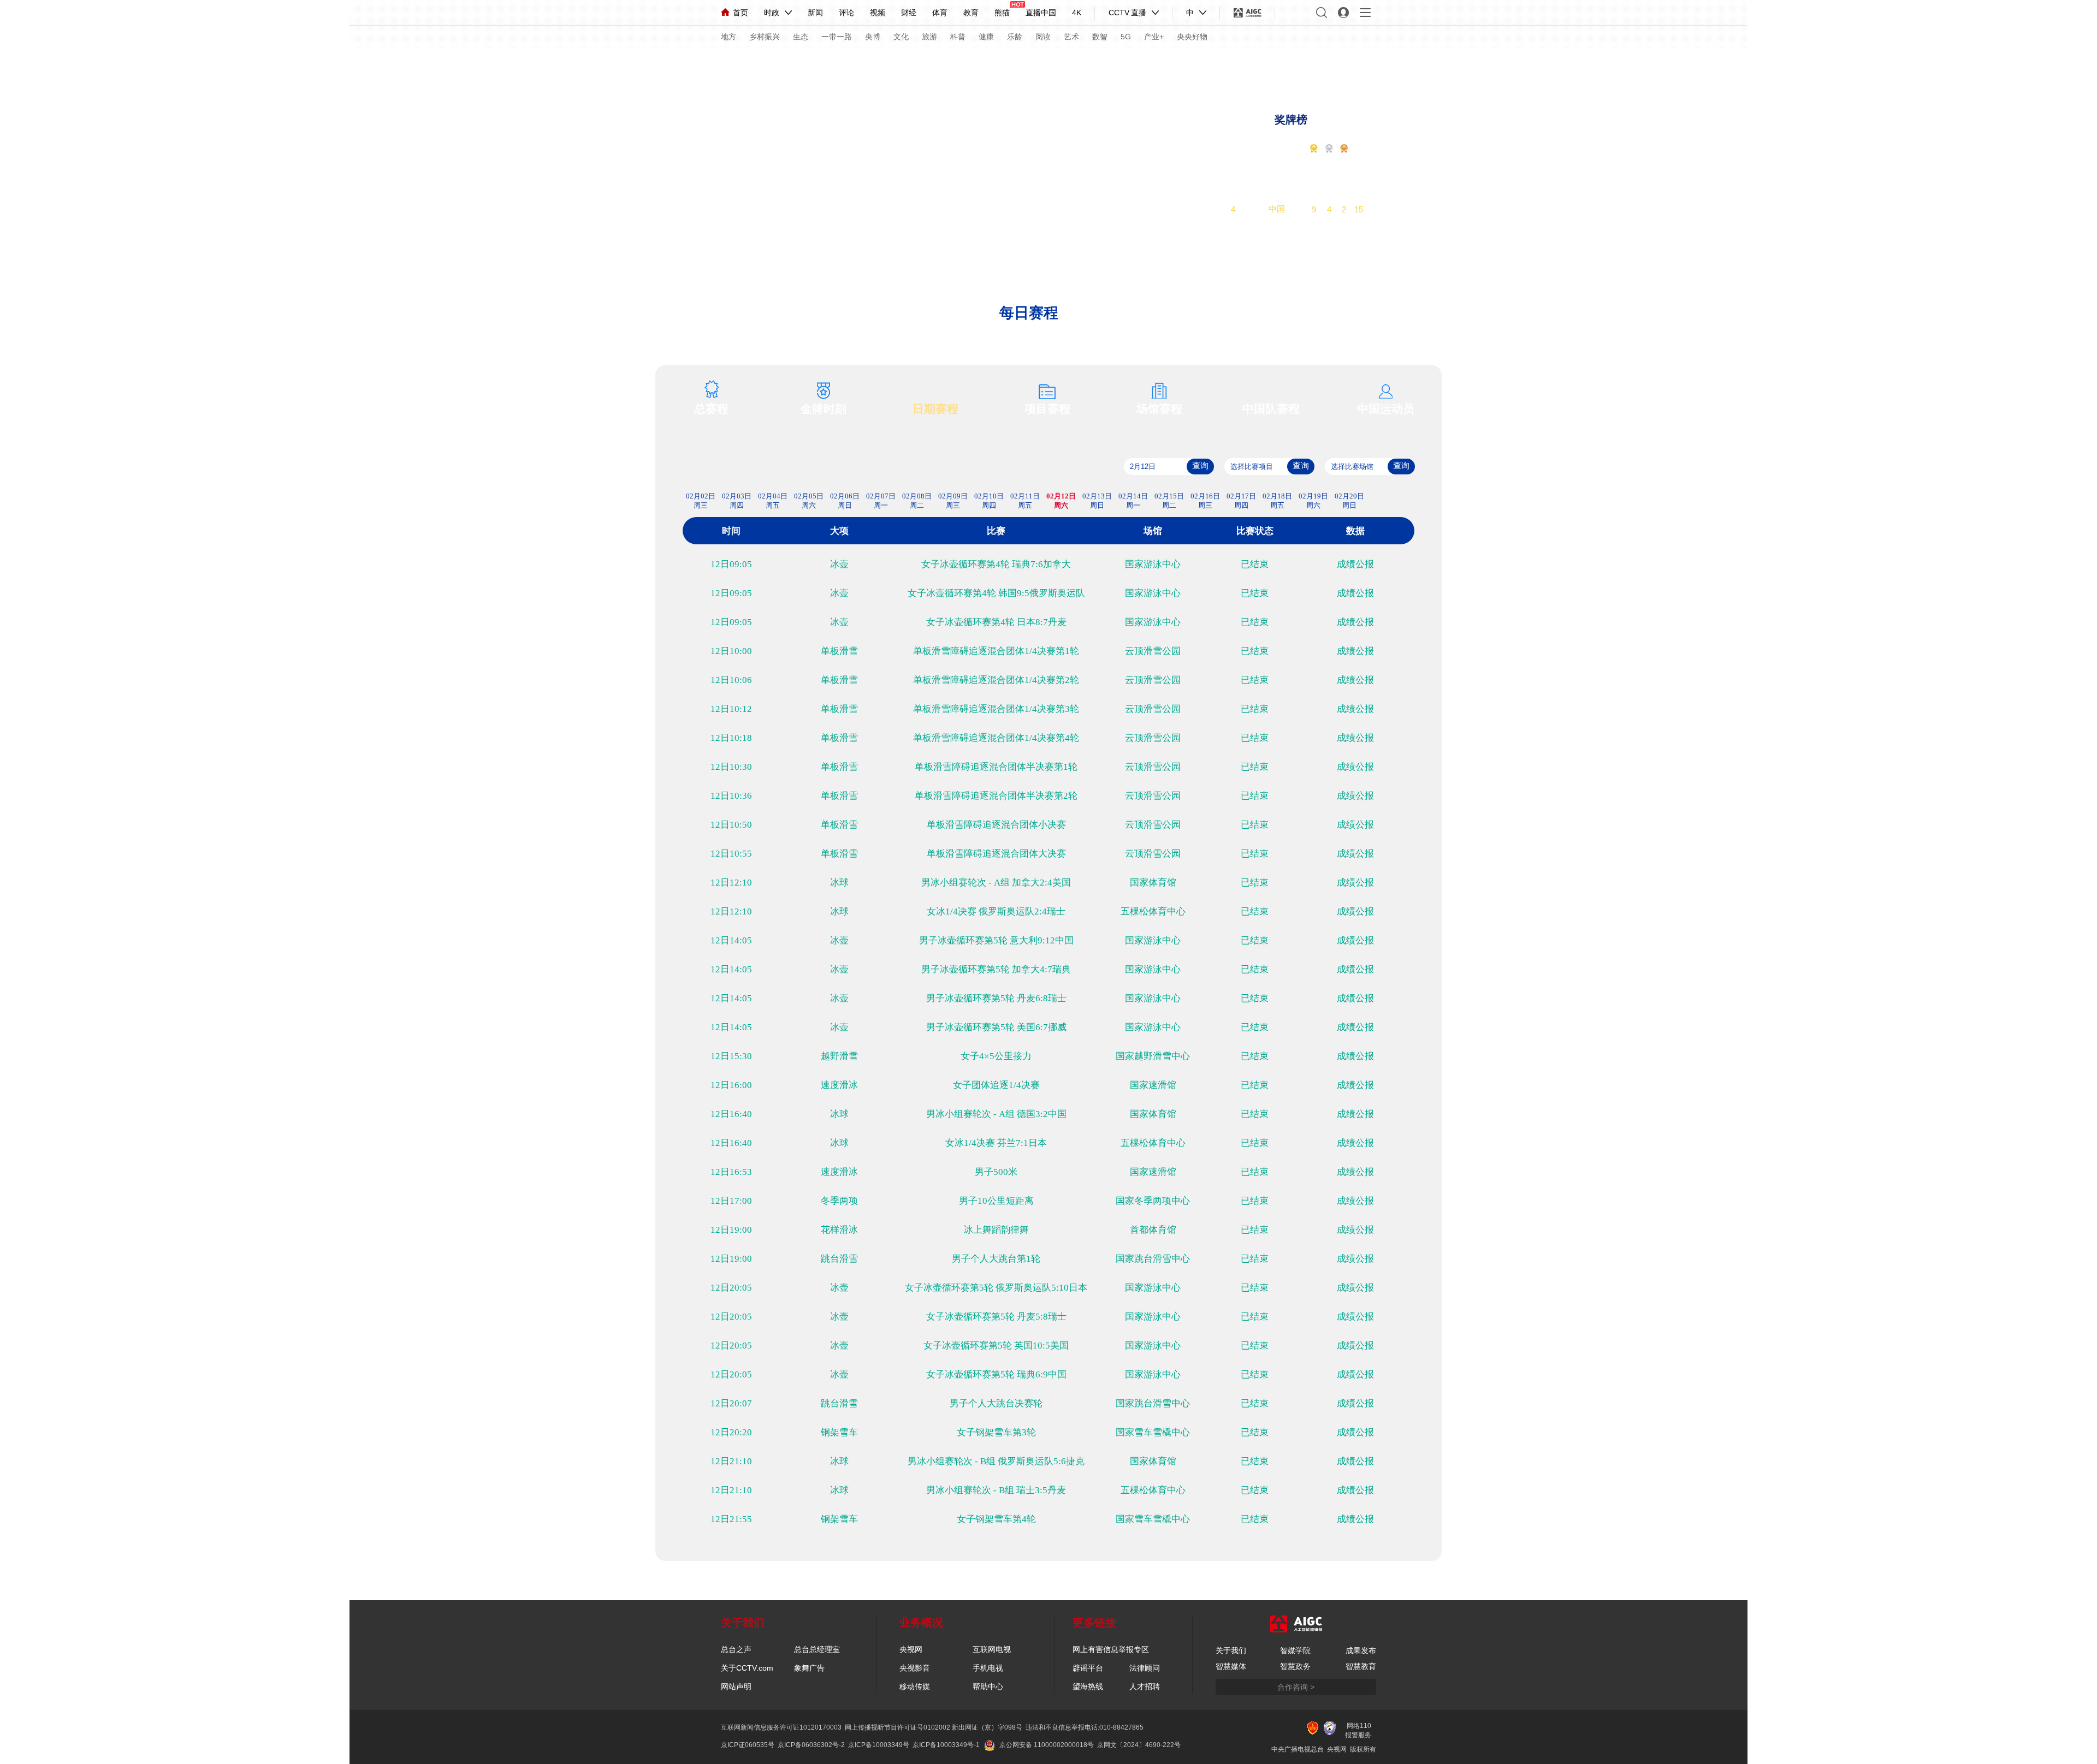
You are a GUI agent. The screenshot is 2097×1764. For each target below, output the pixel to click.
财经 (909, 13)
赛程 (697, 64)
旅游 (929, 37)
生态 (801, 37)
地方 (728, 37)
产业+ (1154, 37)
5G (1126, 37)
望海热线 (1088, 1686)
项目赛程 (1047, 409)
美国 (1277, 195)
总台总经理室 (817, 1649)
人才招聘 (1145, 1686)
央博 (873, 37)
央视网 (911, 1649)
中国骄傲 (749, 64)
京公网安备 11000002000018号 (1047, 1745)
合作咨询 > (1296, 1687)
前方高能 (1418, 66)
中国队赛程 (1271, 409)
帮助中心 (988, 1686)
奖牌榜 (1291, 120)
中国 (1277, 209)
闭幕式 (947, 64)
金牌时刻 (824, 409)
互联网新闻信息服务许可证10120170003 (781, 1727)
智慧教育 (1361, 1666)
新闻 (815, 13)
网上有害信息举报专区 (1111, 1649)
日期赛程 (935, 409)
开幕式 (905, 64)
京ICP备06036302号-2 (811, 1745)
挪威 (1277, 166)
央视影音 (915, 1668)
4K (1077, 13)
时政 (772, 13)
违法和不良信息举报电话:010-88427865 (1085, 1727)
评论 (846, 13)
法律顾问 (1145, 1668)
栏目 (985, 64)
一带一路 (837, 37)
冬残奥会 (1103, 64)
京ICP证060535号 (748, 1745)
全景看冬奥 (855, 64)
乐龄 (1015, 37)
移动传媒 (915, 1686)
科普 (958, 37)
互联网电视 (992, 1649)
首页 (741, 13)
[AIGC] (1248, 13)
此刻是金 (799, 64)
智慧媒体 (1231, 1666)
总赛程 (711, 409)
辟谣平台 (1088, 1668)
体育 (940, 13)
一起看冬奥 (1312, 66)
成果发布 (1361, 1650)
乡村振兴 (765, 37)
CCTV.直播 (1127, 13)
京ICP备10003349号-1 (946, 1745)
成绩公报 (1355, 564)
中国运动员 (1386, 409)
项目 (1028, 64)
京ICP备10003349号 (879, 1745)
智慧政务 (1295, 1666)
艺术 (1071, 37)
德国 (1277, 180)
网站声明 (736, 1686)
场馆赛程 (1159, 409)
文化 (901, 37)
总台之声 (736, 1649)
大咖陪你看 (1257, 66)
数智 (1100, 37)
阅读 (1043, 37)
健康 (986, 37)
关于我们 (1231, 1650)
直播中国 (1041, 13)
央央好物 (1192, 37)
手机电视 (988, 1668)
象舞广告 (809, 1668)
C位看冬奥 (1367, 66)
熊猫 (1002, 13)
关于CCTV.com (747, 1668)
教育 (971, 13)
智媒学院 (1295, 1650)
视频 (878, 13)
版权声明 (1154, 64)
